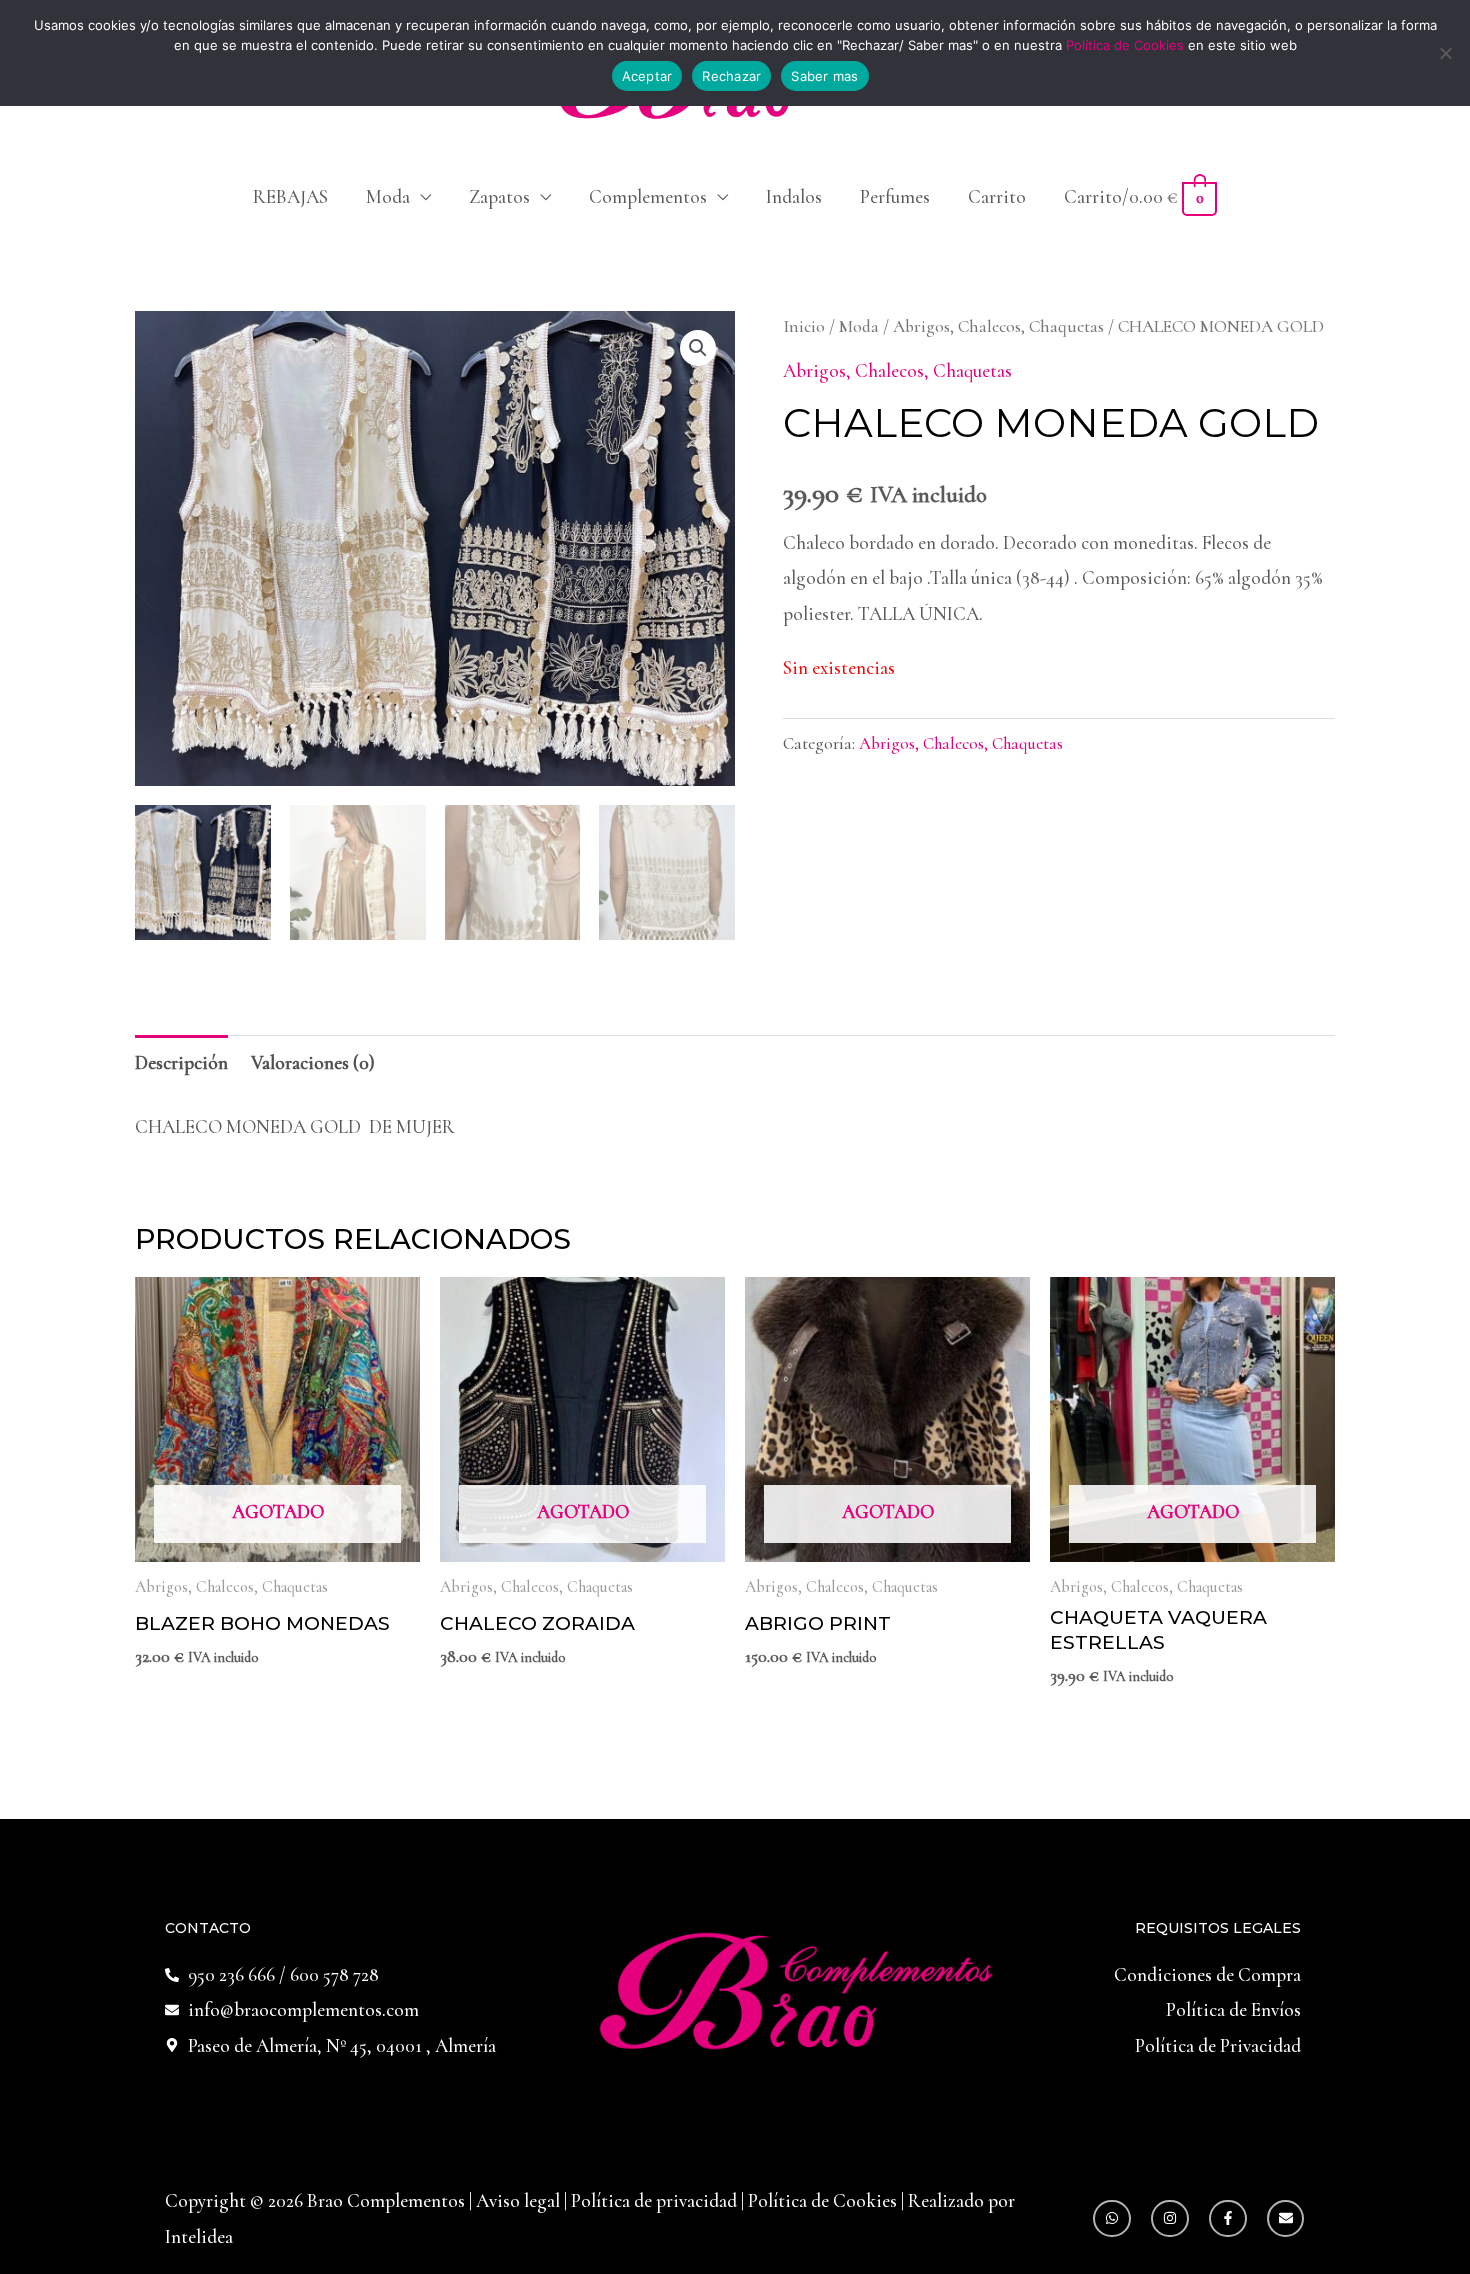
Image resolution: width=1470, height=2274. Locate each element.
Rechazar (731, 76)
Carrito (997, 196)
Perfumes (895, 196)
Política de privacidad (656, 2200)
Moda (388, 196)
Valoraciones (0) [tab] (313, 1062)
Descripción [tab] (181, 1062)
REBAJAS (290, 196)
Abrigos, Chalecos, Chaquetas (998, 326)
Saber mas (824, 76)
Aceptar (647, 76)
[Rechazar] (1445, 53)
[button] (698, 348)
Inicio (804, 326)
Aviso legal (520, 2200)
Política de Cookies (822, 2200)
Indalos (794, 196)
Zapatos (499, 196)
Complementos (648, 196)
